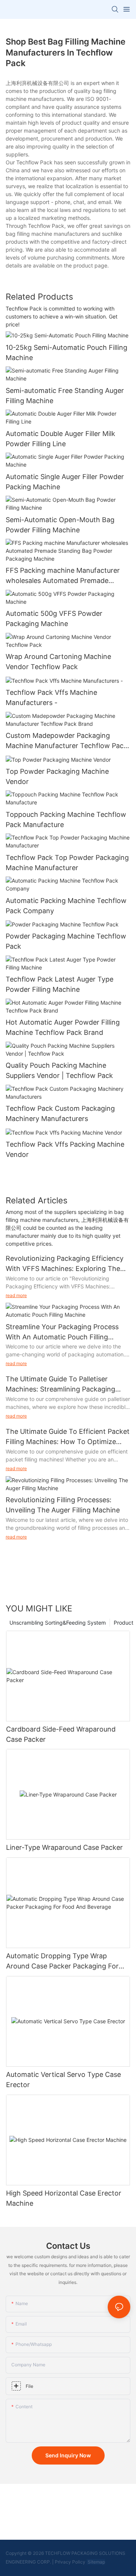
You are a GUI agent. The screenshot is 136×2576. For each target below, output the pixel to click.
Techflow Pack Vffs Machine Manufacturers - (51, 697)
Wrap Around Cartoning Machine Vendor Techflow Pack (58, 662)
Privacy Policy (70, 2562)
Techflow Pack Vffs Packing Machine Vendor (65, 1149)
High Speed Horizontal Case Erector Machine (64, 2198)
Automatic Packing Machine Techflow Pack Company (66, 906)
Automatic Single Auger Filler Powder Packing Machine (65, 482)
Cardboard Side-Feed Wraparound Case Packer (61, 1734)
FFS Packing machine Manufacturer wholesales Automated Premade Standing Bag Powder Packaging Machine (63, 576)
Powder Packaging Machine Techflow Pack (66, 941)
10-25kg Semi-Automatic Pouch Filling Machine (66, 353)
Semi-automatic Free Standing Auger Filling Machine (65, 396)
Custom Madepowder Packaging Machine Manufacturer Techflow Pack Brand (66, 741)
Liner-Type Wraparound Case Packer (64, 1847)
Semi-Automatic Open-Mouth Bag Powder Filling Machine (60, 525)
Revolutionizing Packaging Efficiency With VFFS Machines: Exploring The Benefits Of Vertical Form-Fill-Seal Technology (65, 1264)
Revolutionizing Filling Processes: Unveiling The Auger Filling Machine (63, 1505)
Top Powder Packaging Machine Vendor (57, 776)
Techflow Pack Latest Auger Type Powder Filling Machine (59, 984)
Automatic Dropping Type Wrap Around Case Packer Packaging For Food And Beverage (62, 1961)
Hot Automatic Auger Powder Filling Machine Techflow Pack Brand (63, 1027)
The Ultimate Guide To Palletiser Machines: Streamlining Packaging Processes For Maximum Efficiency (61, 1385)
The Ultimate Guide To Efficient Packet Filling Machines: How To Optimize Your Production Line (68, 1437)
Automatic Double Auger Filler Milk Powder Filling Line (60, 439)
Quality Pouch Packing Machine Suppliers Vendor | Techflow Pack (59, 1070)
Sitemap (96, 2562)
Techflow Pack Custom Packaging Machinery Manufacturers (60, 1113)
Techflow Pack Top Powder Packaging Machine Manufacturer (67, 863)
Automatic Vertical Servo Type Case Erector (63, 2080)
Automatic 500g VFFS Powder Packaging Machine (54, 618)
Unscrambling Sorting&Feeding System (58, 1623)
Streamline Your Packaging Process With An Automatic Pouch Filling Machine (62, 1332)
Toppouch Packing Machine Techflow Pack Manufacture (66, 819)
